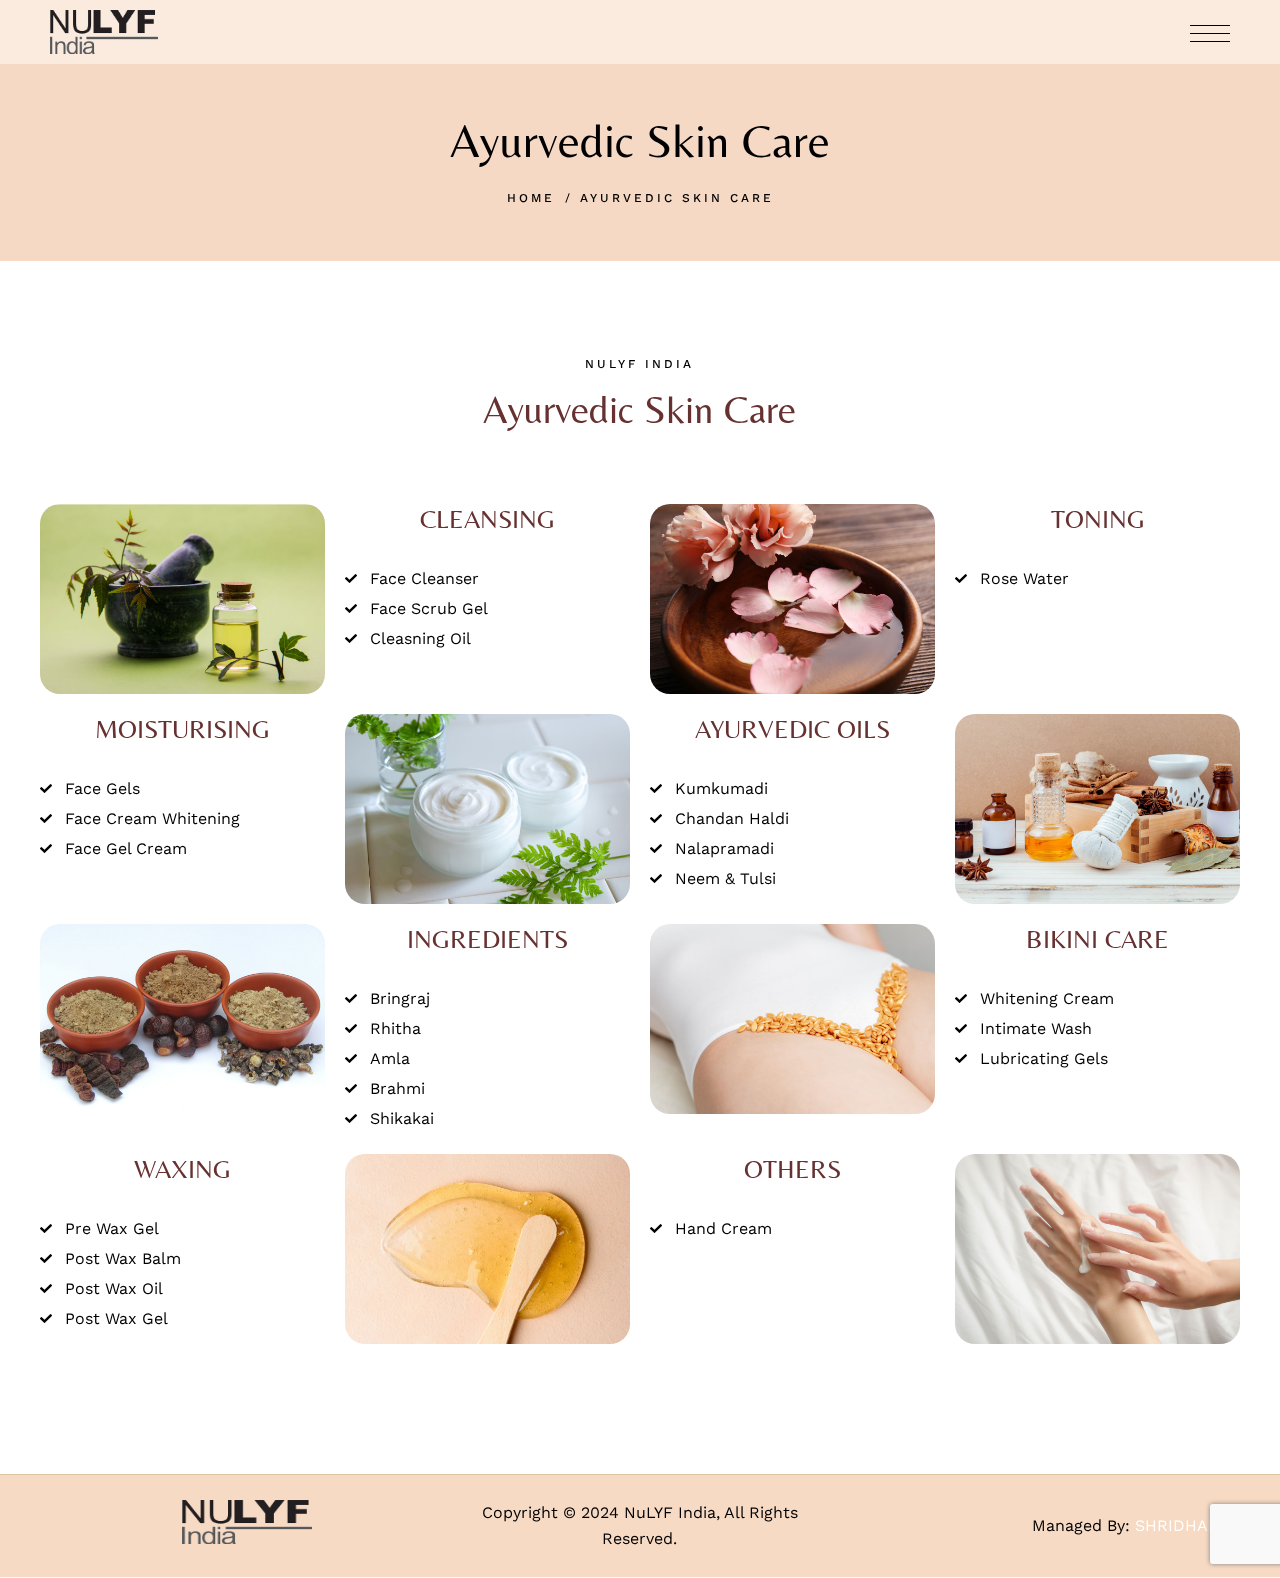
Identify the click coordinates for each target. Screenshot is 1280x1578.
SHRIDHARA (1182, 1525)
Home (531, 198)
